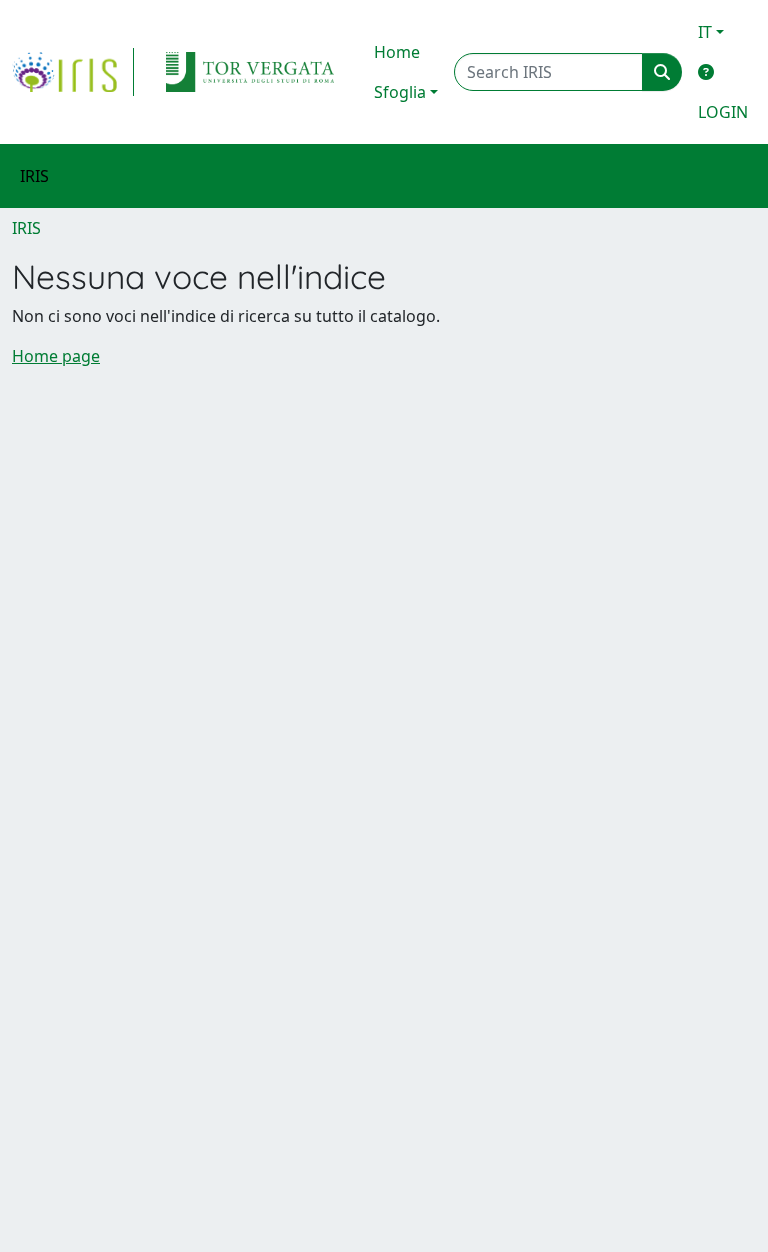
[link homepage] (73, 72)
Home (397, 52)
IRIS (26, 228)
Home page (56, 356)
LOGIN (723, 112)
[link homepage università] (250, 72)
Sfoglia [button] (400, 92)
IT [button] (705, 32)
